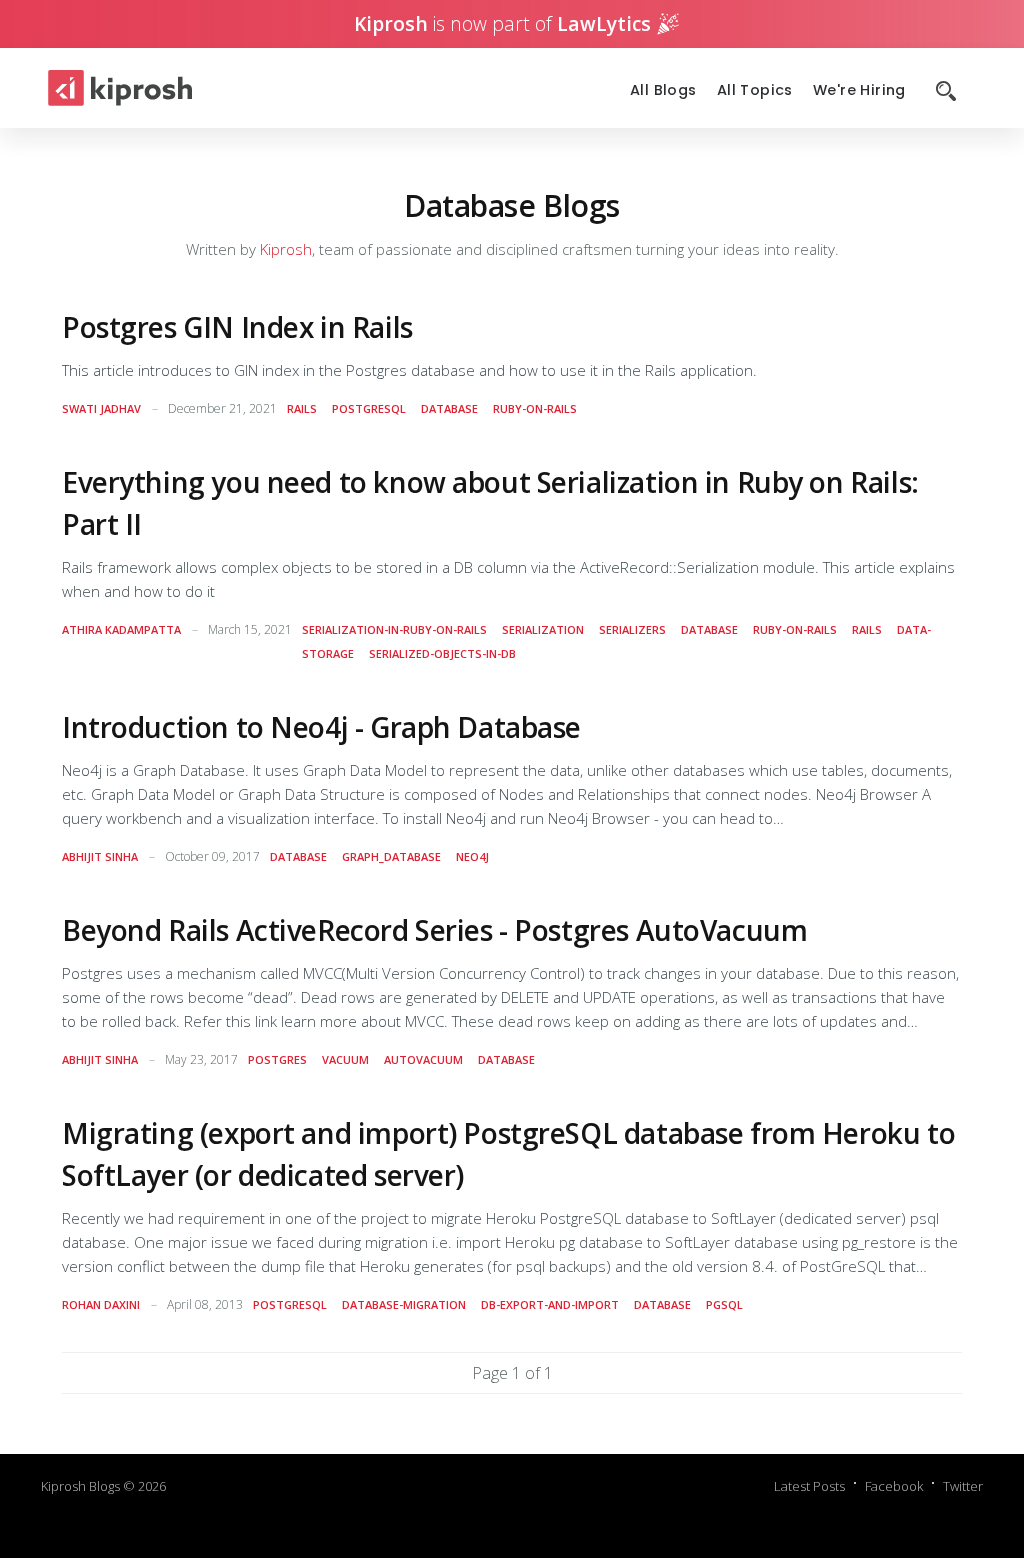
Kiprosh (286, 249)
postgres (277, 1059)
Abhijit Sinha (100, 856)
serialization (543, 629)
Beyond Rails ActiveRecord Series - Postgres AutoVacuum (434, 930)
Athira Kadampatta (121, 629)
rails (302, 408)
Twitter (963, 1486)
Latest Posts (809, 1486)
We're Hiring (859, 90)
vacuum (345, 1059)
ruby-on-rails (535, 408)
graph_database (391, 856)
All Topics (755, 90)
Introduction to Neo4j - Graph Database (321, 727)
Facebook (894, 1486)
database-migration (404, 1304)
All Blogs (663, 90)
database (449, 408)
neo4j (472, 856)
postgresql (369, 408)
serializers (632, 629)
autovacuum (423, 1059)
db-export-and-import (550, 1304)
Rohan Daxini (101, 1304)
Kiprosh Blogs (80, 1486)
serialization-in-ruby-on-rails (394, 629)
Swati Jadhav (101, 408)
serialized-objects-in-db (442, 653)
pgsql (724, 1304)
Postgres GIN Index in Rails (237, 327)
